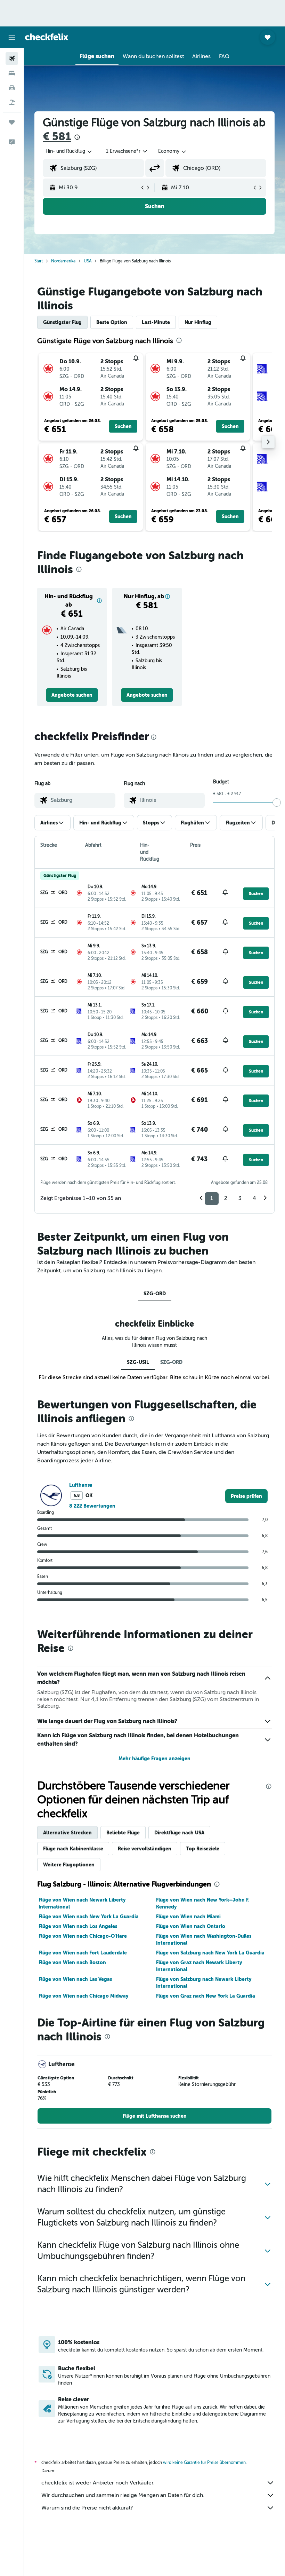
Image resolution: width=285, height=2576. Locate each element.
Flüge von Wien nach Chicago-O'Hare (83, 1936)
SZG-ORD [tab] (155, 1294)
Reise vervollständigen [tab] (145, 1849)
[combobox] (173, 151)
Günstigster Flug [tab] (62, 322)
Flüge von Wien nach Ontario (191, 1926)
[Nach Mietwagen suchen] (12, 88)
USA (88, 261)
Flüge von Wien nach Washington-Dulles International (204, 1939)
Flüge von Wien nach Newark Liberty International (82, 1903)
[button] (12, 37)
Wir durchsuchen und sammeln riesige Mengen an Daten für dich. (123, 2495)
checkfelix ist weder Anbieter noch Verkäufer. (98, 2483)
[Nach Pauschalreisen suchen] (12, 102)
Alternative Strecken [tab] (67, 1833)
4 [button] (254, 1198)
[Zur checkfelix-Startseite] (47, 37)
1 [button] (212, 1198)
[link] (72, 695)
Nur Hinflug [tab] (198, 322)
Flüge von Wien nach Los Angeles (78, 1926)
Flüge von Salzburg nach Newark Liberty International (204, 1983)
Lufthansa (81, 1485)
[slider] (277, 803)
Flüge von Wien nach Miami (188, 1917)
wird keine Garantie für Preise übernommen (204, 2463)
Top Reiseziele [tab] (203, 1849)
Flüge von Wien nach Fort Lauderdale (83, 1953)
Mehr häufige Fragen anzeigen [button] (154, 1759)
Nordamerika (63, 261)
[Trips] (12, 122)
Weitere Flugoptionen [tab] (69, 1865)
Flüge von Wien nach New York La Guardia (89, 1917)
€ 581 (57, 137)
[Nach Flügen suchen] (12, 58)
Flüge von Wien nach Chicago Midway (83, 1996)
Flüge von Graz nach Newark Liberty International (199, 1966)
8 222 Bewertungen (92, 1506)
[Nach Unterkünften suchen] (12, 73)
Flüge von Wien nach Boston (72, 1962)
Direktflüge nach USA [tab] (179, 1833)
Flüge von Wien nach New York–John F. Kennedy (203, 1903)
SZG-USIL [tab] (138, 1362)
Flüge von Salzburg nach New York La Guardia (210, 1953)
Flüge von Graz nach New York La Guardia (206, 1996)
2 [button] (226, 1198)
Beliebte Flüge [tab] (123, 1833)
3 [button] (240, 1198)
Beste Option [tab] (112, 322)
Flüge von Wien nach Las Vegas (75, 1979)
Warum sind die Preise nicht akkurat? (87, 2508)
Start (39, 261)
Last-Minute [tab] (156, 322)
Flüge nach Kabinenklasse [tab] (73, 1849)
